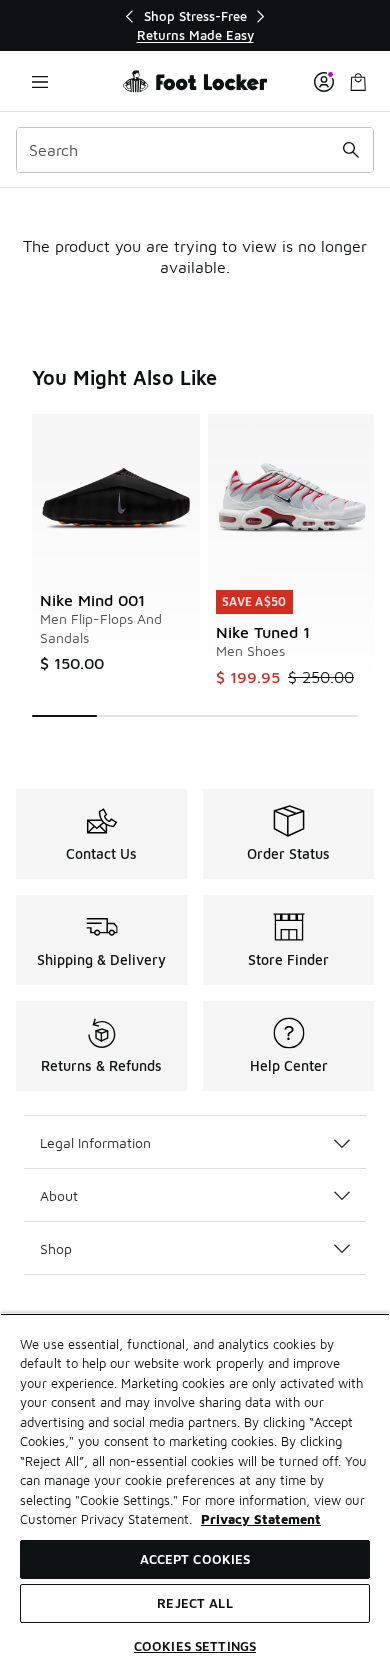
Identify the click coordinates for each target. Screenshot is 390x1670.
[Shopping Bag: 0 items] (358, 81)
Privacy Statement (261, 1519)
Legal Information (95, 1142)
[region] (195, 25)
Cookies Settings (195, 1646)
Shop (56, 1248)
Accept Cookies (195, 1559)
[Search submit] (351, 150)
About (59, 1195)
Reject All (194, 1603)
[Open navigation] (40, 81)
